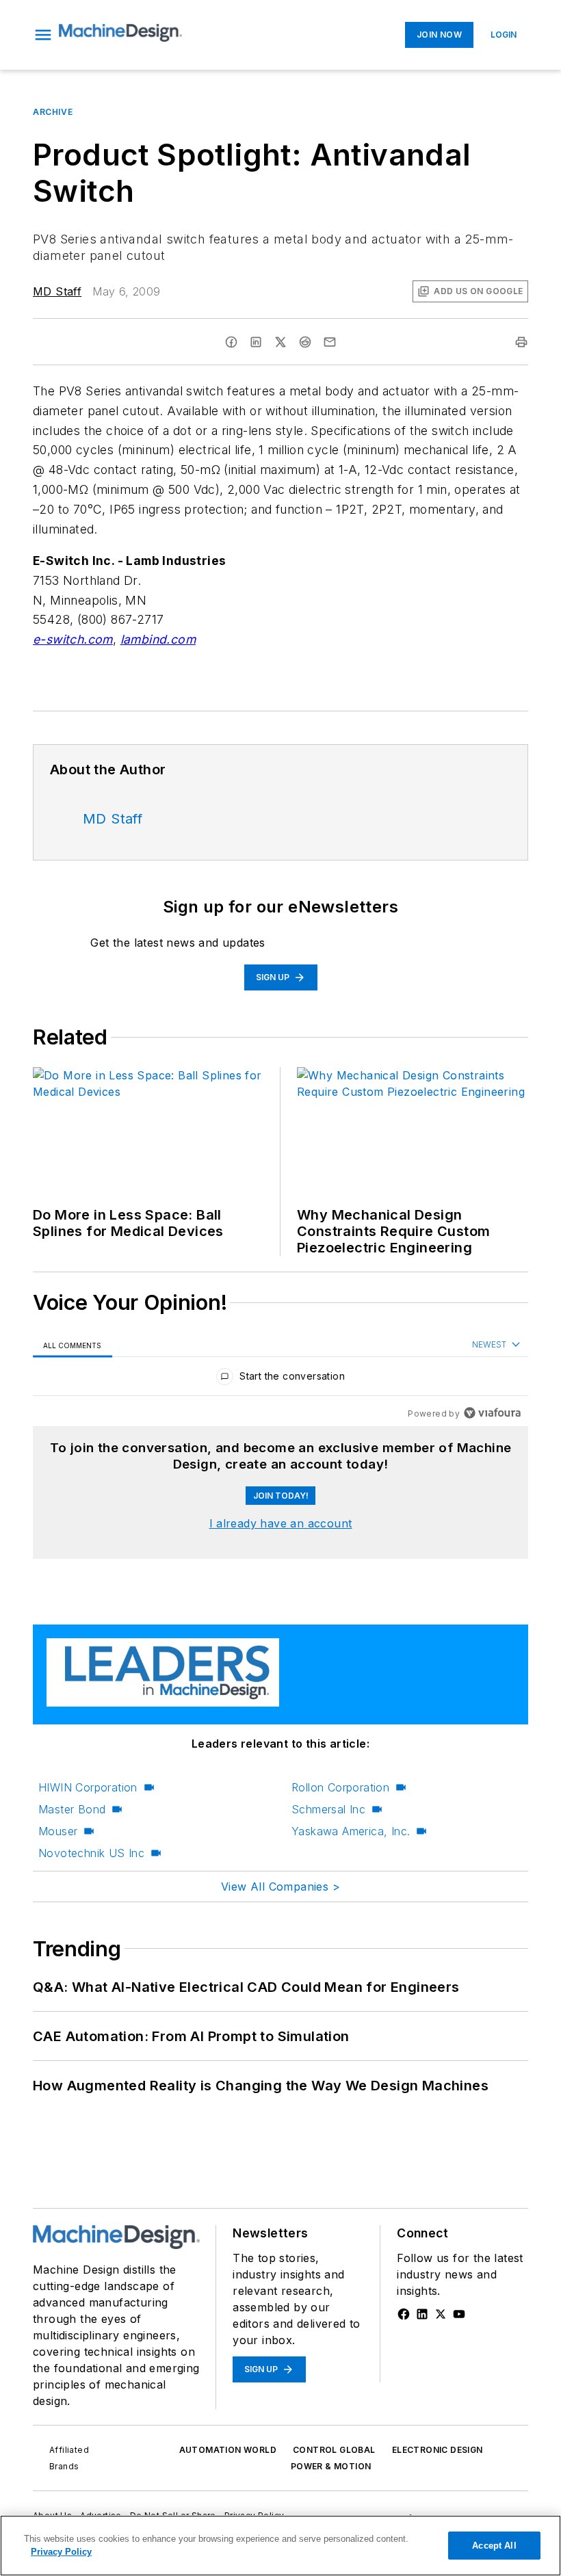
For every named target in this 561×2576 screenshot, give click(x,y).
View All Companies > (280, 1887)
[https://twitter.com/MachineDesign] (441, 2314)
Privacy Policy (61, 2552)
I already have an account (281, 1523)
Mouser (58, 1831)
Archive (53, 112)
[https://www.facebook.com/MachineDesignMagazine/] (404, 2314)
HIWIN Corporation (88, 1787)
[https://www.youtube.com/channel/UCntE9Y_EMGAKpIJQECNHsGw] (459, 2314)
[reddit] (305, 342)
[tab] (73, 1345)
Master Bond (72, 1809)
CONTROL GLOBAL (334, 2450)
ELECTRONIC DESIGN (438, 2450)
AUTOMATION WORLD (228, 2450)
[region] (280, 1379)
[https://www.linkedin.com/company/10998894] (422, 2314)
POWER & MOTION (331, 2466)
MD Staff (57, 291)
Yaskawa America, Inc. (351, 1831)
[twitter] (280, 342)
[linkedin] (256, 342)
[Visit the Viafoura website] (492, 1413)
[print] (521, 342)
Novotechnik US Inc (91, 1853)
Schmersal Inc (328, 1809)
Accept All (494, 2546)
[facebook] (231, 342)
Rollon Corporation (340, 1787)
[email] (330, 342)
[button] (43, 35)
